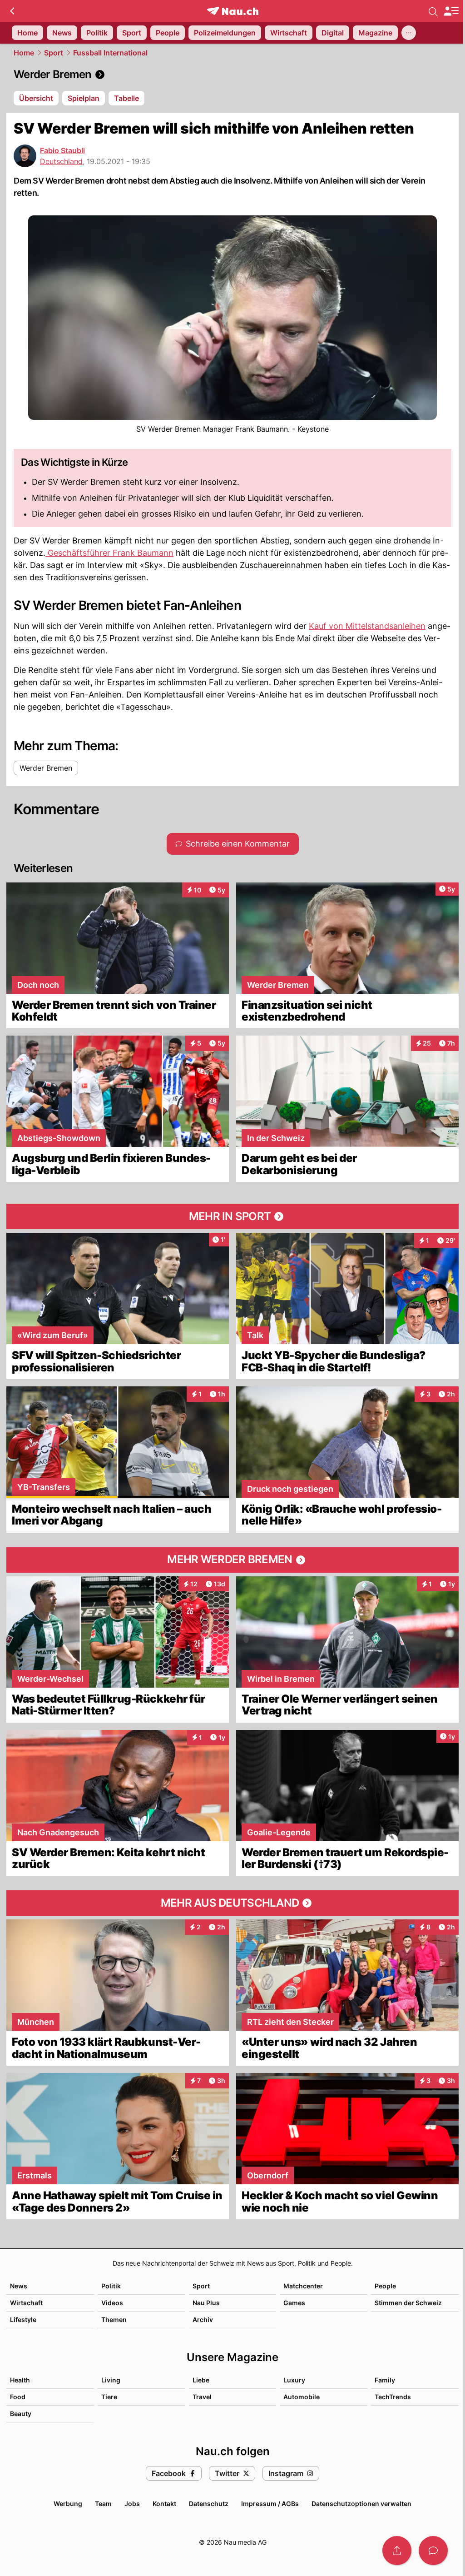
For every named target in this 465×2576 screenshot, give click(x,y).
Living (111, 2380)
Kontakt (164, 2504)
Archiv (203, 2319)
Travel (202, 2397)
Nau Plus (206, 2303)
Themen (114, 2319)
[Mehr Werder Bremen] (232, 1560)
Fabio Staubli (62, 150)
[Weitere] (409, 33)
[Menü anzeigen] (451, 11)
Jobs (132, 2504)
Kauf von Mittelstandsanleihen (367, 626)
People (385, 2286)
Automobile (302, 2397)
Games (294, 2303)
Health (20, 2380)
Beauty (21, 2414)
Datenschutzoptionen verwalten (361, 2504)
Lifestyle (23, 2319)
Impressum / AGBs (270, 2504)
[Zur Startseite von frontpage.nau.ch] (233, 11)
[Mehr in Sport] (232, 1216)
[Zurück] (12, 11)
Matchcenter (303, 2286)
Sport (54, 53)
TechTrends (393, 2397)
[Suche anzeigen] (433, 11)
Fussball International (110, 53)
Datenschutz (209, 2504)
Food (18, 2397)
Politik (111, 2286)
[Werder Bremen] (232, 75)
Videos (112, 2303)
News (19, 2286)
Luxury (294, 2380)
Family (385, 2380)
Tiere (109, 2397)
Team (103, 2504)
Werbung (68, 2504)
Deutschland (61, 161)
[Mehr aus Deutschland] (232, 1903)
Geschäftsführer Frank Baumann (109, 553)
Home (24, 53)
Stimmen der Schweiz (408, 2303)
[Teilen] (397, 2551)
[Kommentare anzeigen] (433, 2551)
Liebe (201, 2380)
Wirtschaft (26, 2303)
